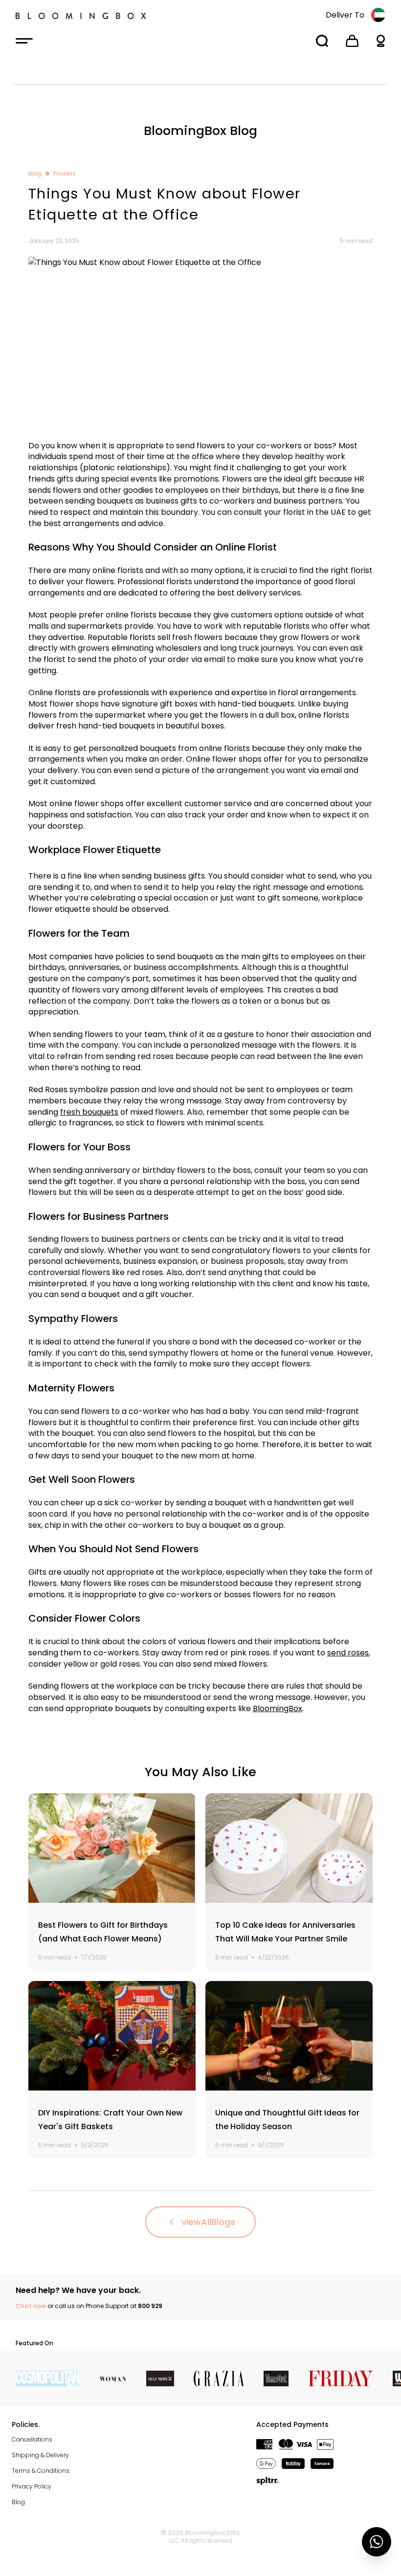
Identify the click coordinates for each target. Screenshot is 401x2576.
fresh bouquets (89, 1112)
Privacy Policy (32, 2486)
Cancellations (32, 2439)
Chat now (31, 2306)
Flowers (65, 174)
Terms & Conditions (41, 2471)
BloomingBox (278, 1708)
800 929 (150, 2306)
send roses (348, 1653)
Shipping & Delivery (40, 2455)
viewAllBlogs (208, 2222)
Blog (35, 174)
